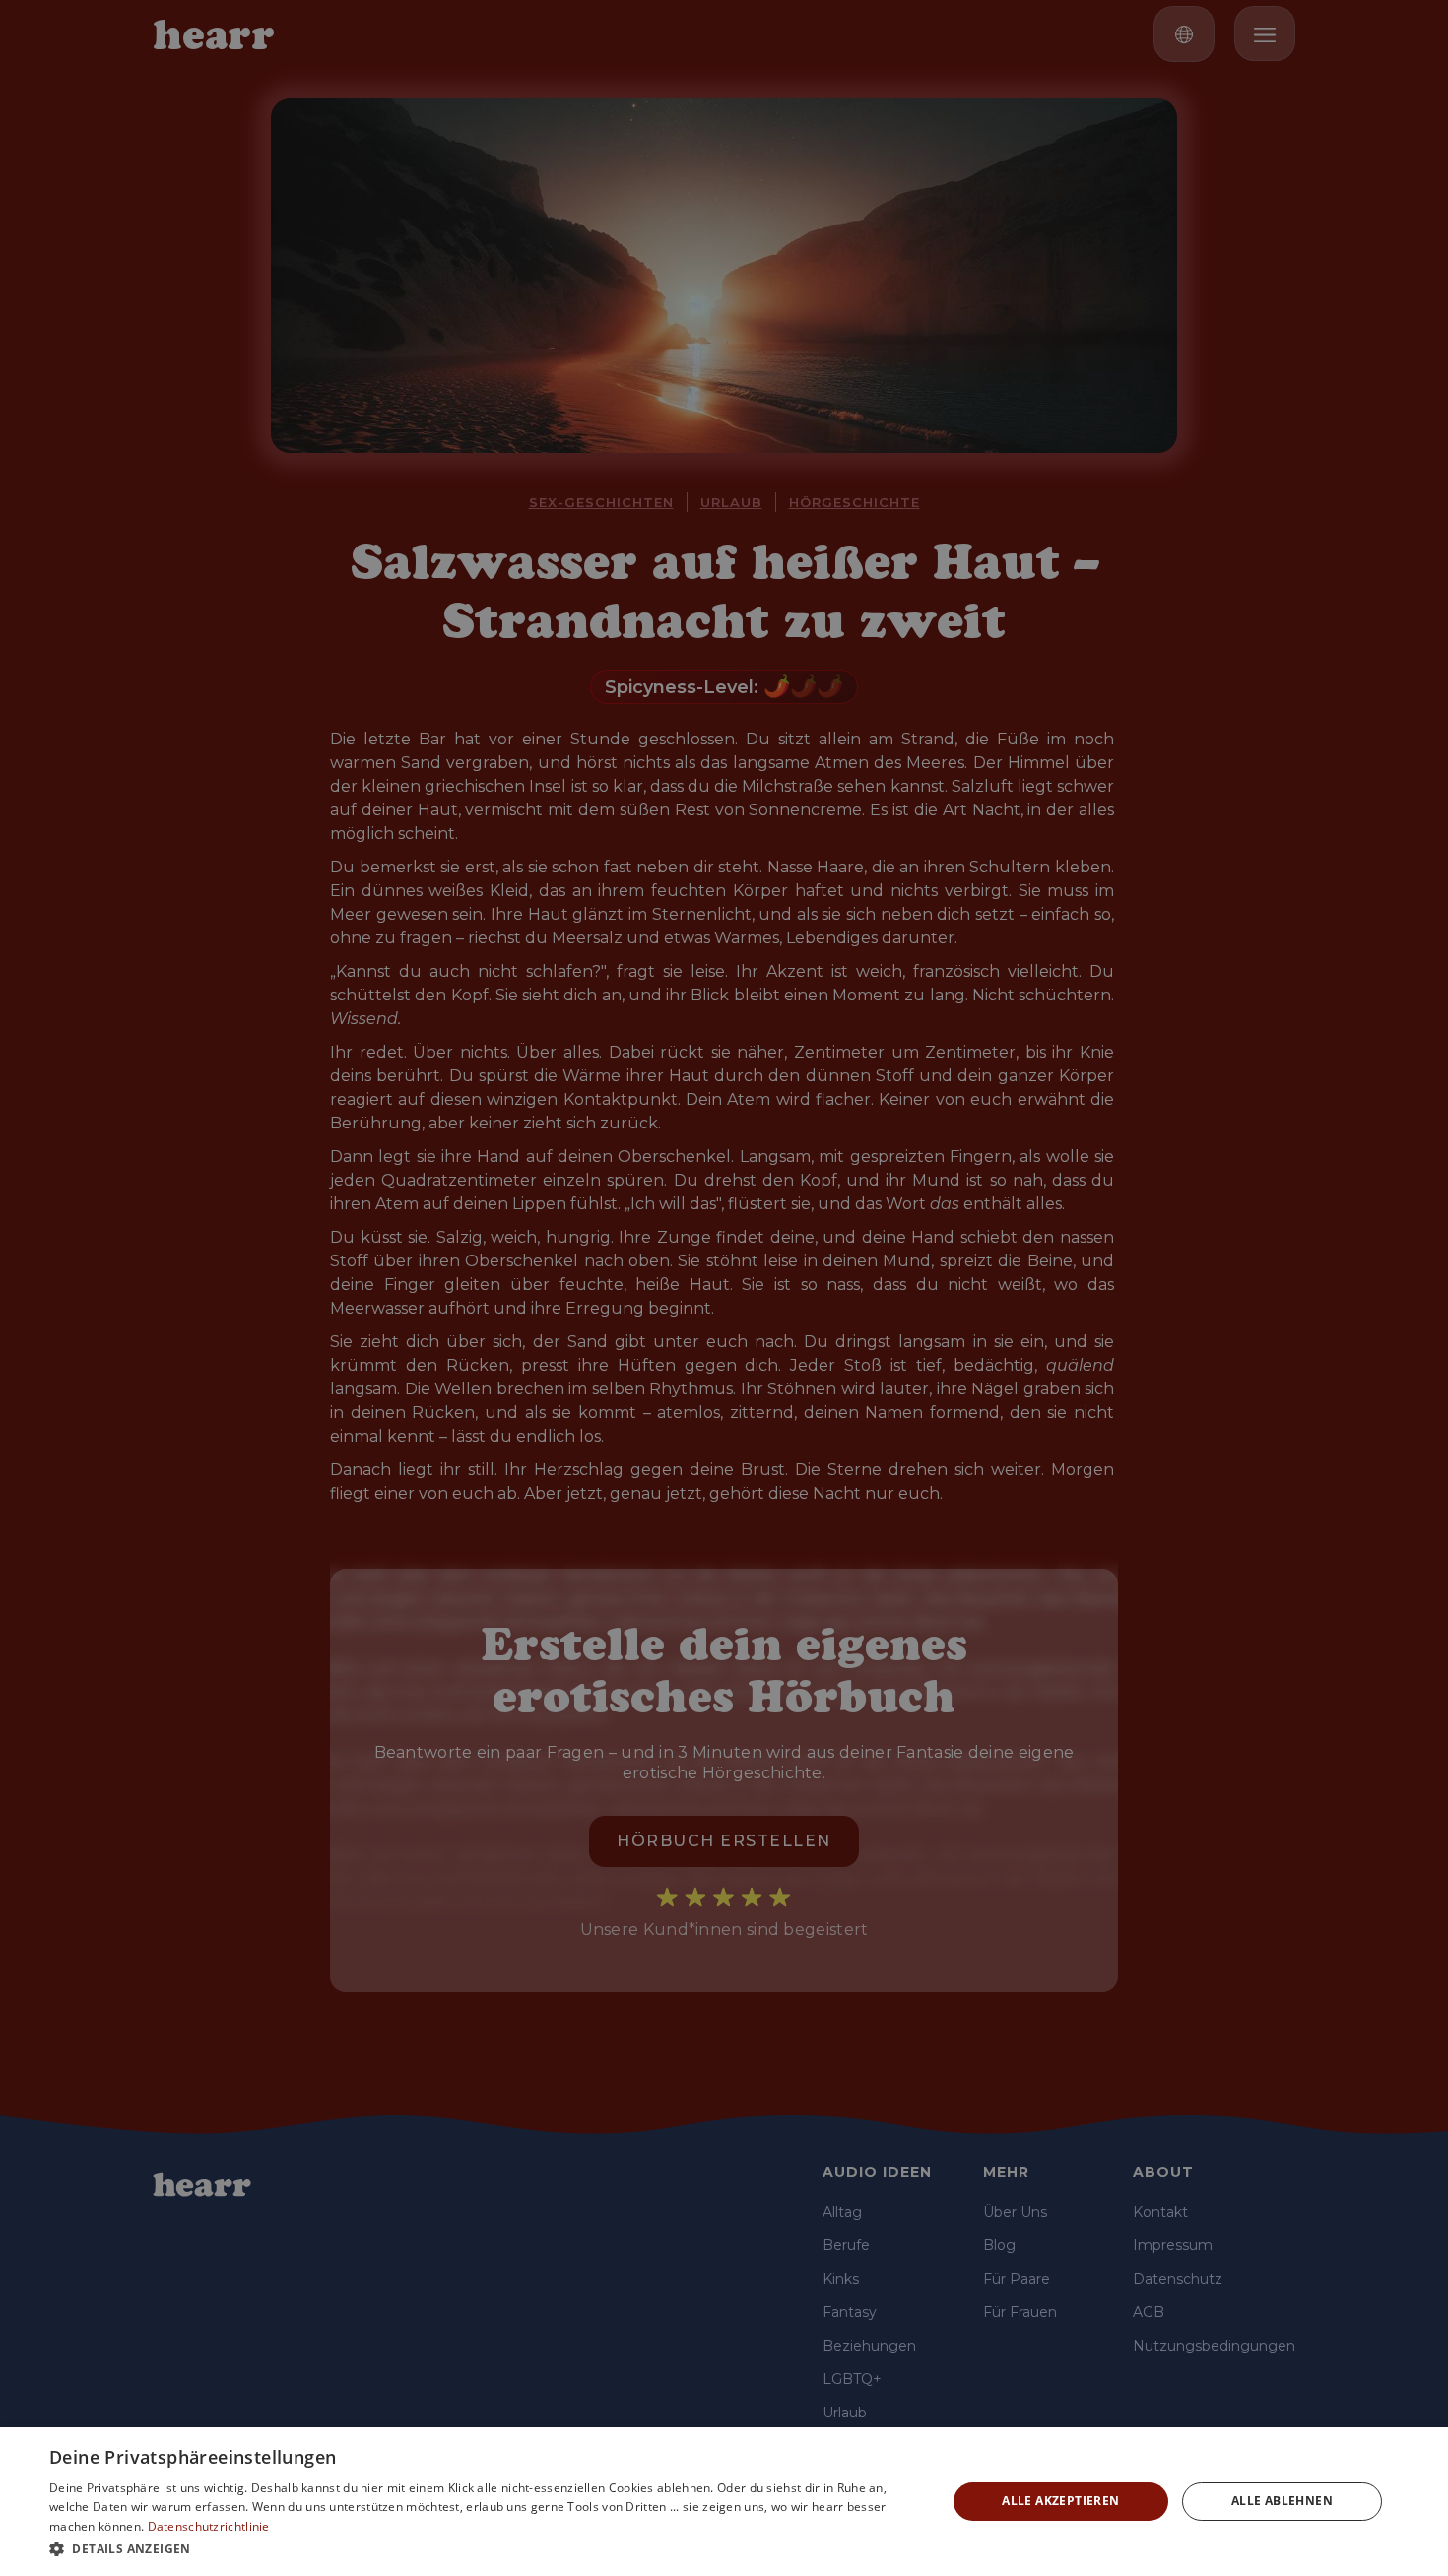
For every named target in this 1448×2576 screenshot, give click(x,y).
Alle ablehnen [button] (1282, 2501)
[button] (485, 2549)
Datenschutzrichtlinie (209, 2526)
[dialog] (724, 2502)
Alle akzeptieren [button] (1060, 2501)
